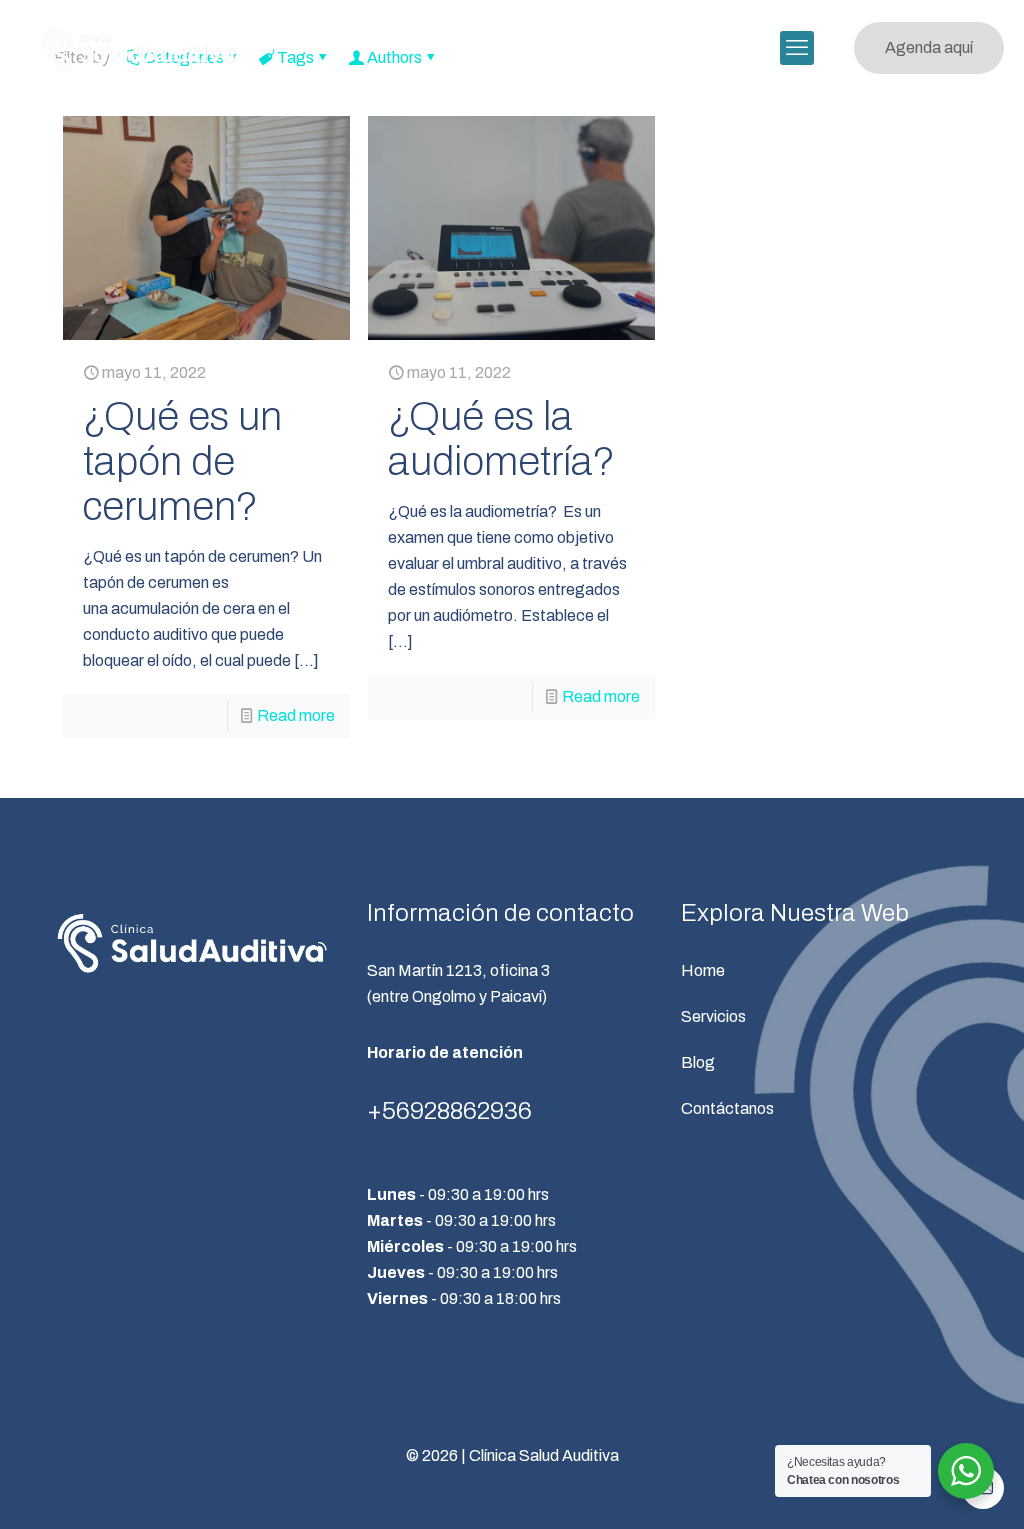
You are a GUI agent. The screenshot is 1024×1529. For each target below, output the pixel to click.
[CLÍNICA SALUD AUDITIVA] (139, 48)
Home (703, 970)
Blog (698, 1062)
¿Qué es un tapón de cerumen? (182, 461)
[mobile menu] (797, 48)
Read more (296, 715)
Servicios (713, 1016)
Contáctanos (727, 1108)
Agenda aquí (929, 47)
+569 (395, 1111)
